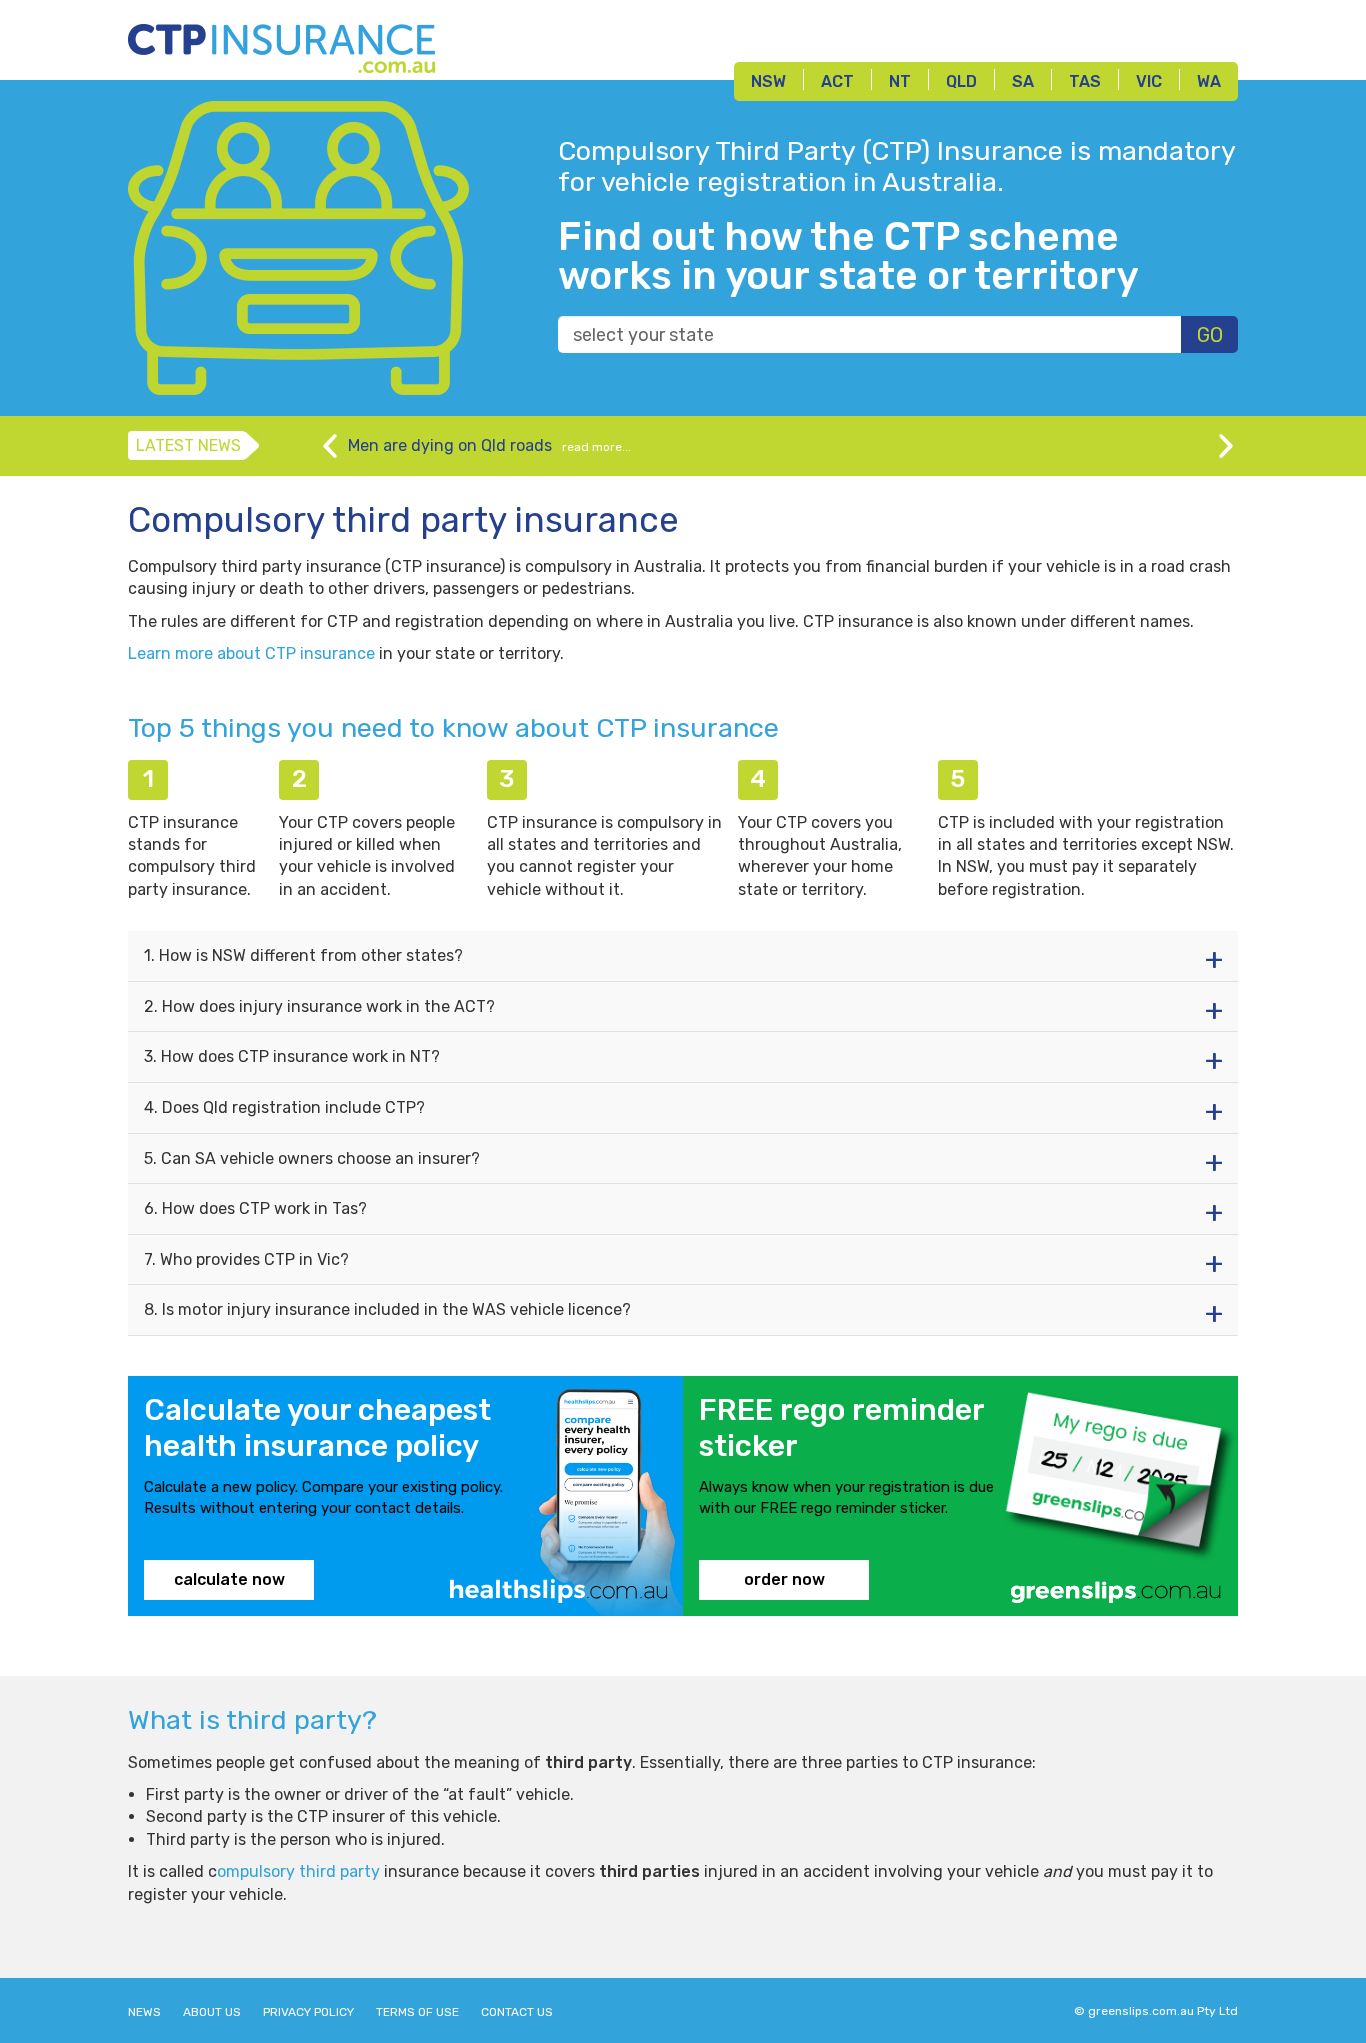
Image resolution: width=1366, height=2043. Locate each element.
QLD (961, 81)
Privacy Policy (308, 2012)
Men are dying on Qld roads (450, 445)
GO (1210, 335)
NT (900, 81)
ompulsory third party (298, 1871)
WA (1209, 81)
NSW (768, 81)
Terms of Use (417, 2012)
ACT (837, 81)
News (144, 2012)
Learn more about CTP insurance (251, 653)
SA (1023, 81)
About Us (212, 2012)
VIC (1149, 81)
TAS (1085, 81)
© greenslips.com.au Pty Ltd (1156, 2011)
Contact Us (517, 2012)
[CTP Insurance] (281, 43)
